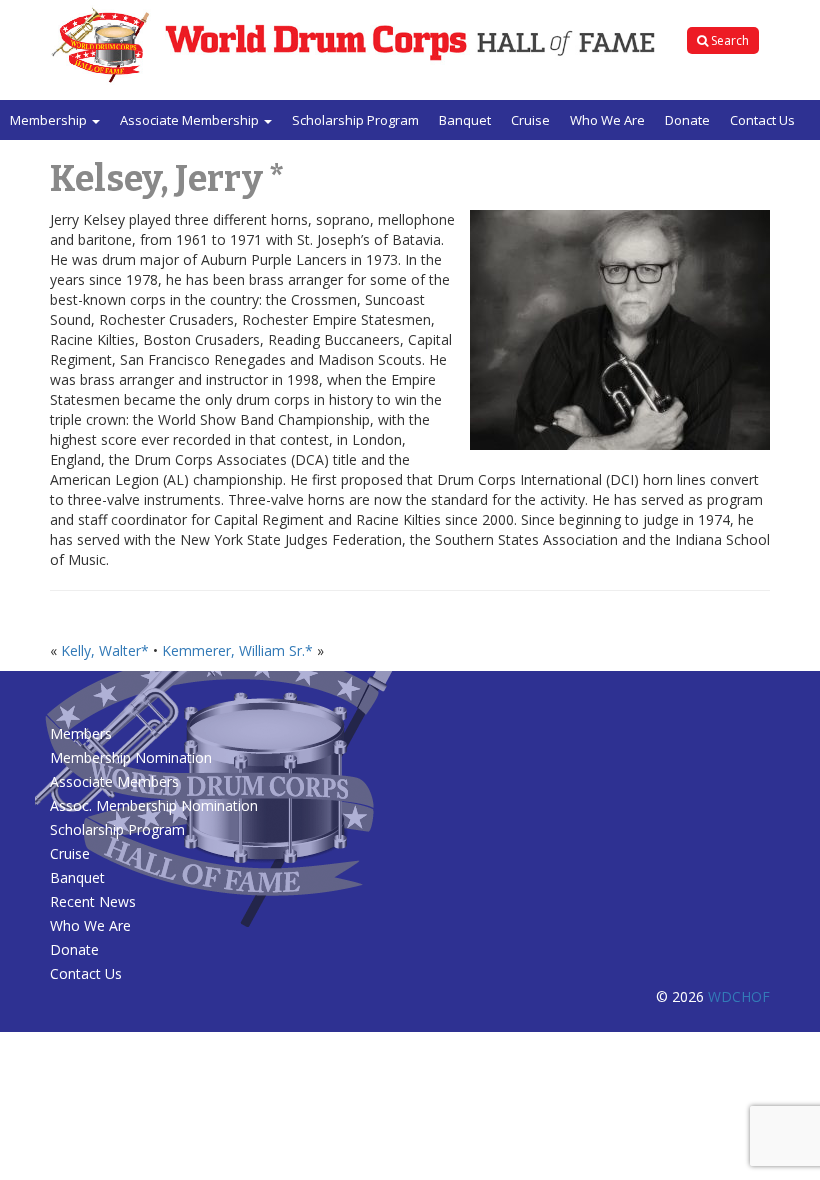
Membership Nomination (131, 757)
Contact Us (762, 120)
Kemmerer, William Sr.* (237, 650)
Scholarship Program (355, 120)
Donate (687, 120)
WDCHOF (739, 996)
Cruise (530, 120)
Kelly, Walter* (105, 650)
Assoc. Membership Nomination (154, 805)
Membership (50, 120)
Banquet (465, 120)
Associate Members (114, 781)
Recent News (93, 901)
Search (728, 40)
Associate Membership (191, 120)
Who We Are (607, 120)
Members (81, 733)
